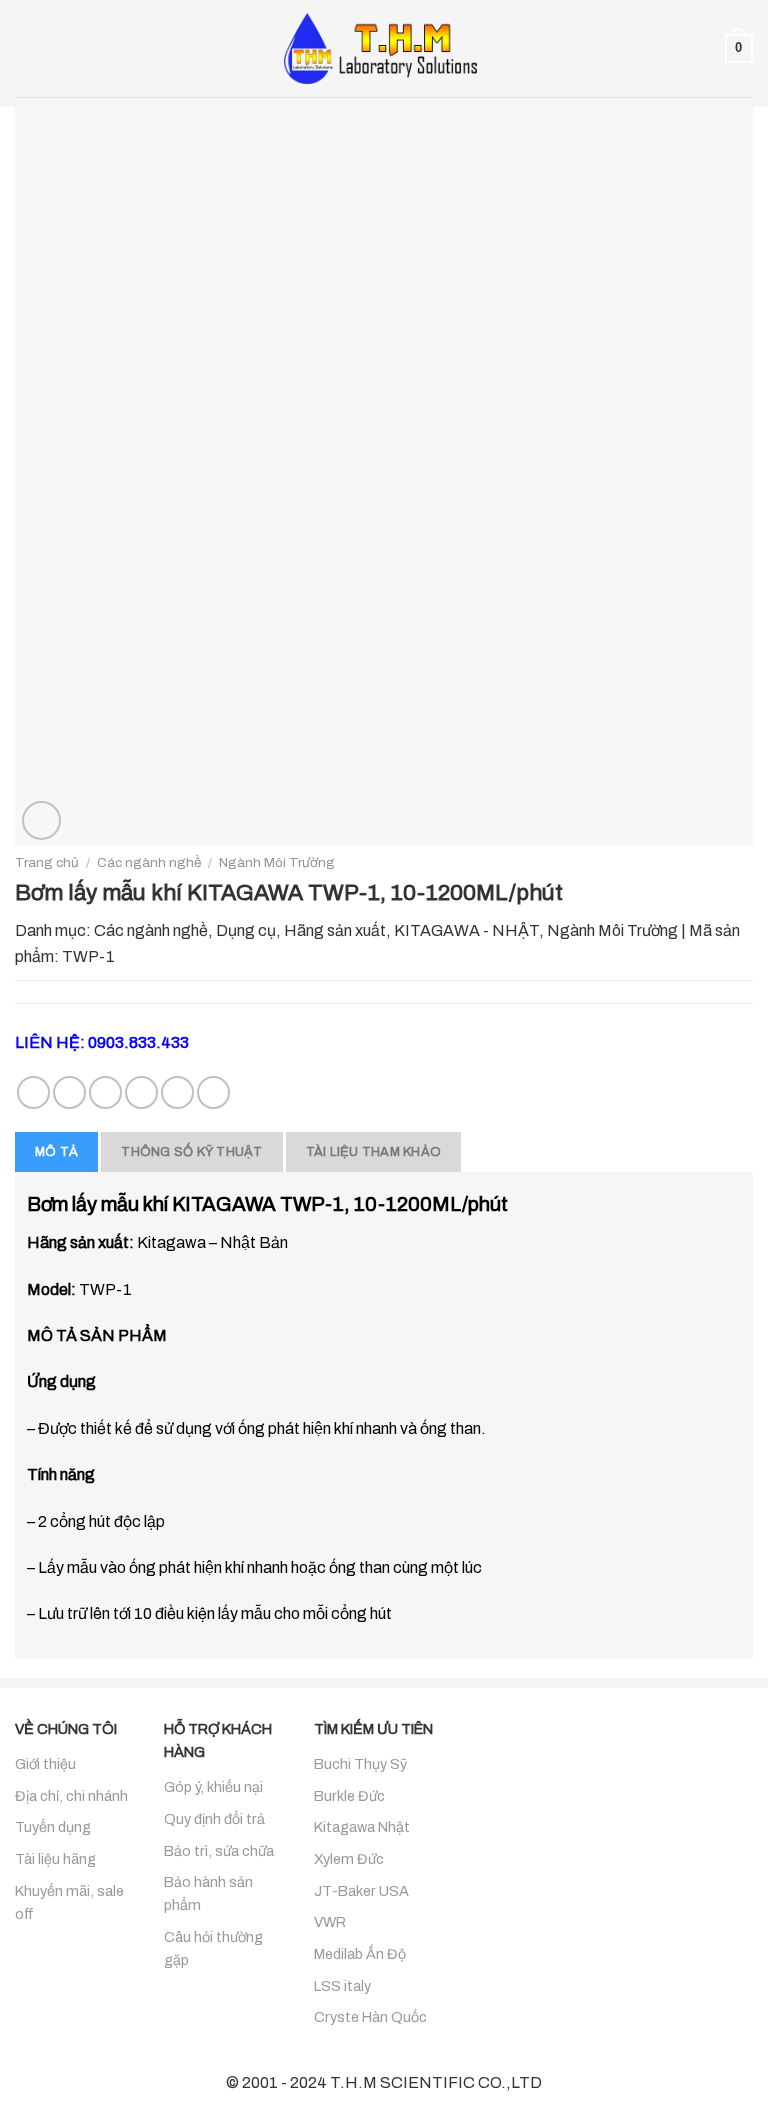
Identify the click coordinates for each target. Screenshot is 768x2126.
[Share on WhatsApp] (33, 1092)
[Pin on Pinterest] (177, 1092)
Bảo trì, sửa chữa (219, 1851)
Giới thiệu (45, 1764)
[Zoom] (41, 820)
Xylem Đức (349, 1859)
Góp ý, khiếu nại (213, 1787)
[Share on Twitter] (105, 1092)
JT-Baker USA (361, 1891)
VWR (330, 1922)
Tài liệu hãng (55, 1859)
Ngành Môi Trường (277, 862)
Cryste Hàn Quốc (370, 2017)
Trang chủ (47, 862)
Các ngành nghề (149, 862)
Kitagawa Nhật (362, 1827)
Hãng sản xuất (335, 930)
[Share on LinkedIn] (213, 1092)
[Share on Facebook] (69, 1092)
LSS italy (342, 1986)
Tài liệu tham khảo (374, 1152)
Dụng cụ (246, 930)
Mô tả (56, 1152)
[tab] (56, 1152)
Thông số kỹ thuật (191, 1152)
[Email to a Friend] (141, 1092)
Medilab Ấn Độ (360, 1954)
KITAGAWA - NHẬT (466, 930)
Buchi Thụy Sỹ (360, 1764)
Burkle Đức (349, 1796)
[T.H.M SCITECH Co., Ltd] (384, 48)
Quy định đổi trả (214, 1819)
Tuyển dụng (53, 1827)
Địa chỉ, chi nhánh (71, 1796)
